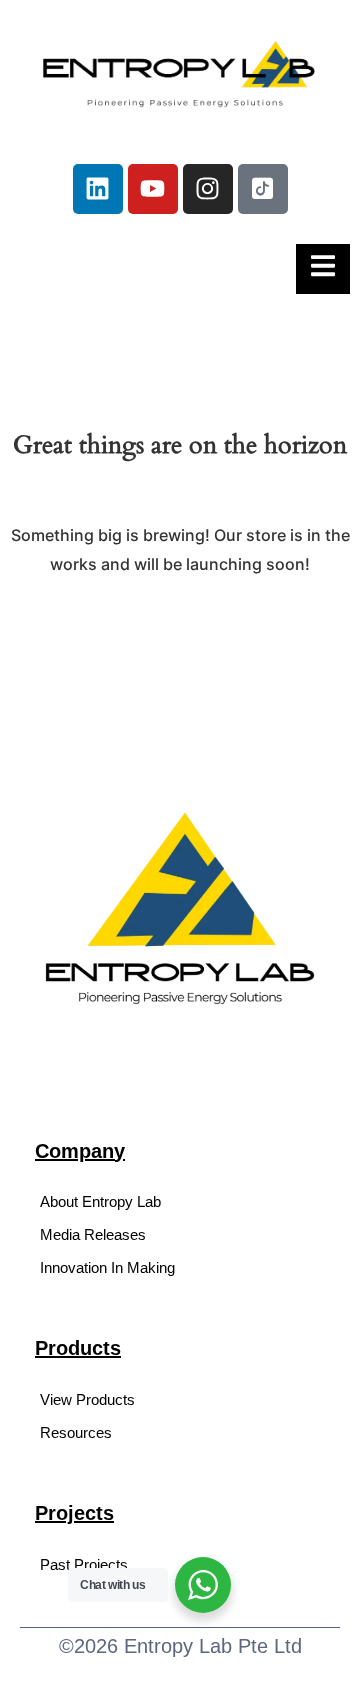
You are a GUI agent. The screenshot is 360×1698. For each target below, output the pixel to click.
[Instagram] (208, 189)
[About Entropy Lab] (180, 1201)
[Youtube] (153, 189)
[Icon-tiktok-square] (263, 189)
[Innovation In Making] (180, 1267)
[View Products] (180, 1399)
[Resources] (180, 1432)
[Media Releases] (180, 1234)
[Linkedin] (98, 189)
